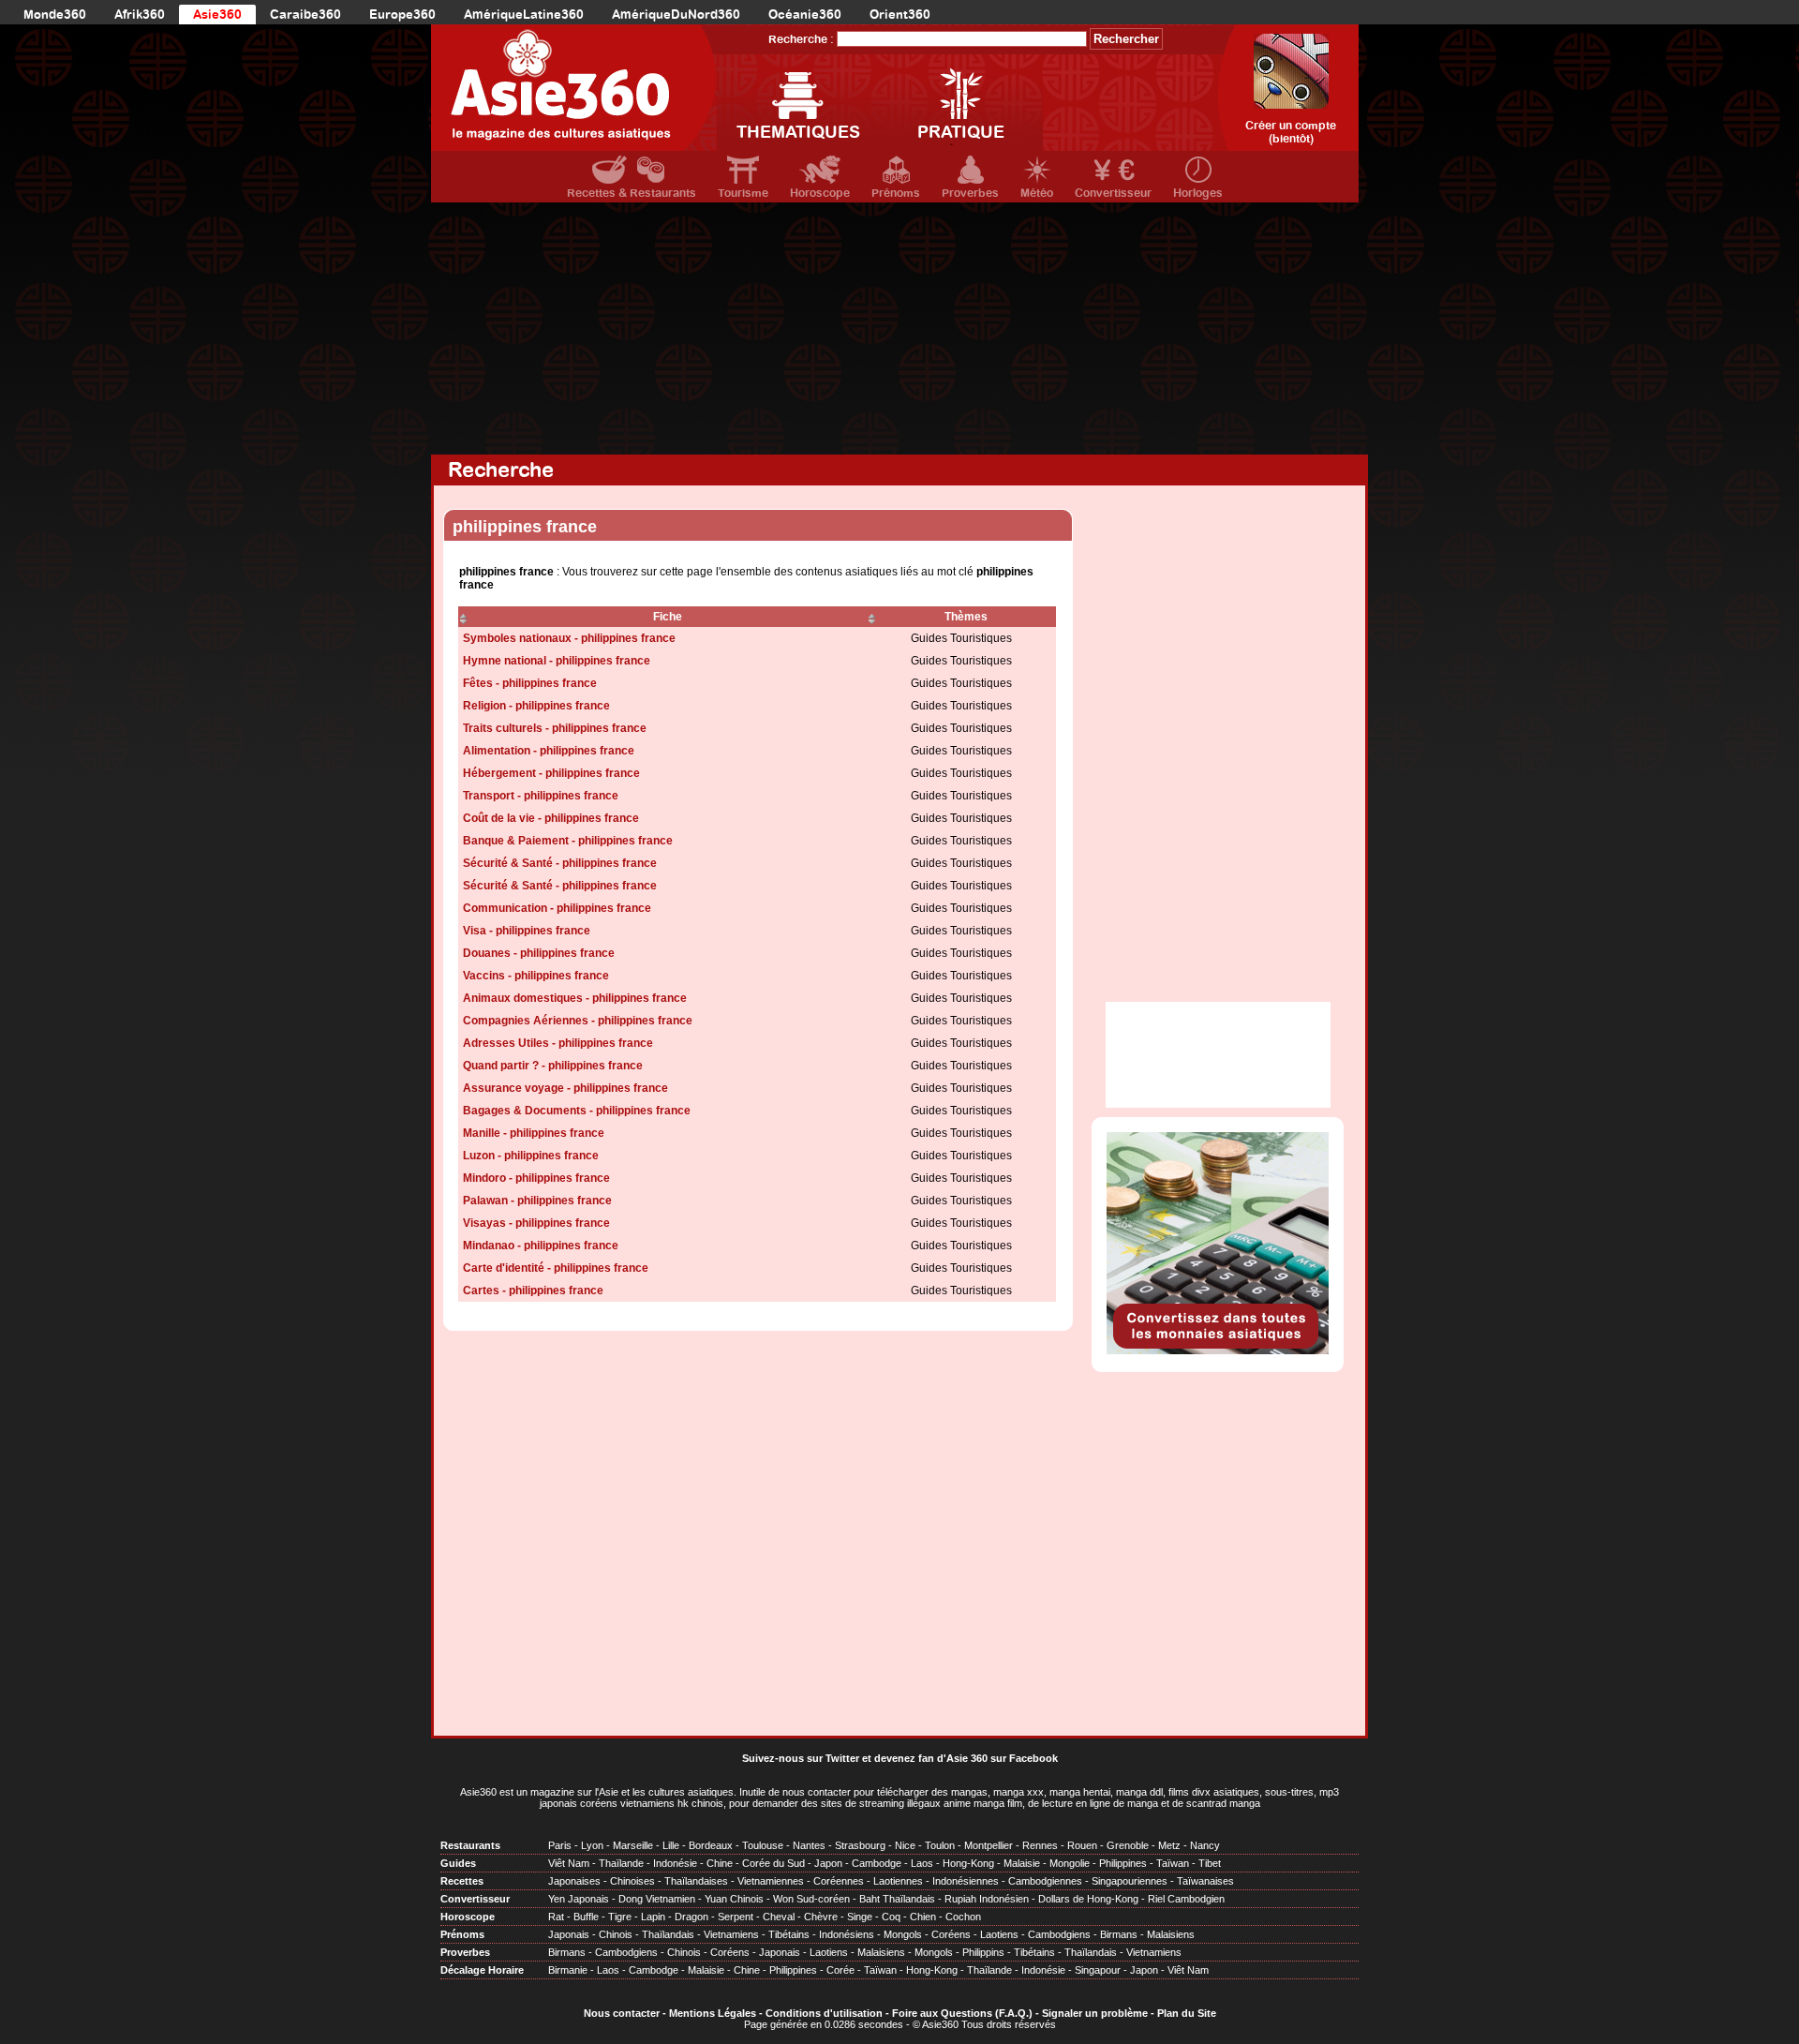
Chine (720, 1863)
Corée (840, 1970)
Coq (891, 1917)
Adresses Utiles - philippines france (558, 1043)
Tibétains (789, 1934)
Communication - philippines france (557, 908)
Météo (1037, 193)
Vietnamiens (731, 1934)
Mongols (903, 1934)
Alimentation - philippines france (549, 751)
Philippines (1123, 1863)
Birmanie (568, 1970)
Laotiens (999, 1934)
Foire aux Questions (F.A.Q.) (962, 2013)
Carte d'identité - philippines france (556, 1268)
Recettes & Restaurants (632, 193)
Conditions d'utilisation (824, 2013)
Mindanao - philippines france (541, 1246)
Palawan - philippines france (537, 1201)
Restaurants (470, 1845)
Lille (671, 1845)
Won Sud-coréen (811, 1899)
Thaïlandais (668, 1934)
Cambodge (877, 1863)
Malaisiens (1171, 1934)
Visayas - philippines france (536, 1223)
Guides (458, 1863)
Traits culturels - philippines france (555, 728)
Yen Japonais (579, 1899)
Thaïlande (621, 1863)
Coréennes (839, 1881)
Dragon (691, 1917)
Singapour (1098, 1970)
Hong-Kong (968, 1863)
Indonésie (675, 1863)
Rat (556, 1917)
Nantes (809, 1845)
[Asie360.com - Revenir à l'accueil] (574, 88)
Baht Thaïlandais (897, 1899)
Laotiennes (898, 1881)
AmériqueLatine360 (524, 15)
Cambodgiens (1059, 1934)
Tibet (1210, 1863)
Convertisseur (1113, 193)
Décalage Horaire (482, 1970)
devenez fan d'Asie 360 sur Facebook (966, 1758)
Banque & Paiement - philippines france (568, 841)
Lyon (592, 1845)
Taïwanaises (1205, 1881)
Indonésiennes (966, 1881)
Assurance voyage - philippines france (565, 1088)
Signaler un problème (1095, 2013)
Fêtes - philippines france (530, 683)
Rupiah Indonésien (987, 1899)
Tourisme (743, 193)
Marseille (633, 1845)
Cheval (779, 1917)
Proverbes (970, 193)
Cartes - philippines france (533, 1291)
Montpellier (989, 1845)
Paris (560, 1845)
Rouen (1082, 1845)
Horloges (1198, 193)
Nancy (1205, 1845)
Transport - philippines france (541, 796)
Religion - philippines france (536, 706)
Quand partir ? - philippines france (553, 1066)
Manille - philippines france (534, 1133)
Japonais (569, 1934)
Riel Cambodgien (1186, 1899)
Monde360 (55, 15)
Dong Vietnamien (657, 1899)
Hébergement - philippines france (551, 773)
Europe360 (402, 15)
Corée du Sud (773, 1863)
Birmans (1119, 1934)
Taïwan (1173, 1863)
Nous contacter (622, 2013)
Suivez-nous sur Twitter (801, 1758)
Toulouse (763, 1845)
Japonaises (574, 1881)
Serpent (736, 1917)
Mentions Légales (713, 2013)
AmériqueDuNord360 (676, 15)
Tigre (620, 1917)
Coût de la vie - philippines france (551, 818)
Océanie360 (805, 15)
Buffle (586, 1917)
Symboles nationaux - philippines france (569, 638)
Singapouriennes (1130, 1881)
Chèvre (821, 1917)
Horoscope (820, 193)
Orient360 (900, 15)
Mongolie (1070, 1863)
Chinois (616, 1934)
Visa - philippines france (527, 931)
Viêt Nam (569, 1863)
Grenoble (1128, 1845)
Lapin (653, 1917)
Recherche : (801, 39)
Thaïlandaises (696, 1881)
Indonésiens (847, 1934)
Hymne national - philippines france (557, 661)
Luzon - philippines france (531, 1156)
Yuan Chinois (734, 1899)
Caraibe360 (305, 15)
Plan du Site (1187, 2013)
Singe (860, 1917)
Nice (905, 1845)
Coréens (951, 1934)
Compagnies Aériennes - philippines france (578, 1021)
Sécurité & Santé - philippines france (560, 863)
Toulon (940, 1845)
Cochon (963, 1917)
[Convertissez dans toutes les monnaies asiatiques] (1218, 1350)
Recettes (462, 1881)
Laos (922, 1863)
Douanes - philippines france (539, 953)
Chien (923, 1917)
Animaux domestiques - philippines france (575, 998)
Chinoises (632, 1881)
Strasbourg (860, 1845)
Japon (828, 1863)
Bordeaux (711, 1845)
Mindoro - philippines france (536, 1178)
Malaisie (1022, 1863)
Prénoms (896, 193)
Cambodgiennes (1045, 1881)
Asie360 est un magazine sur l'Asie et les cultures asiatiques (597, 1792)
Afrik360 (140, 15)
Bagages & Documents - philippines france (577, 1111)
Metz (1169, 1845)
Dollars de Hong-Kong (1088, 1899)
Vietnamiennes (771, 1881)
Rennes (1040, 1845)
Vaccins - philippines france (536, 976)
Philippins (983, 1952)
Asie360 (217, 15)
